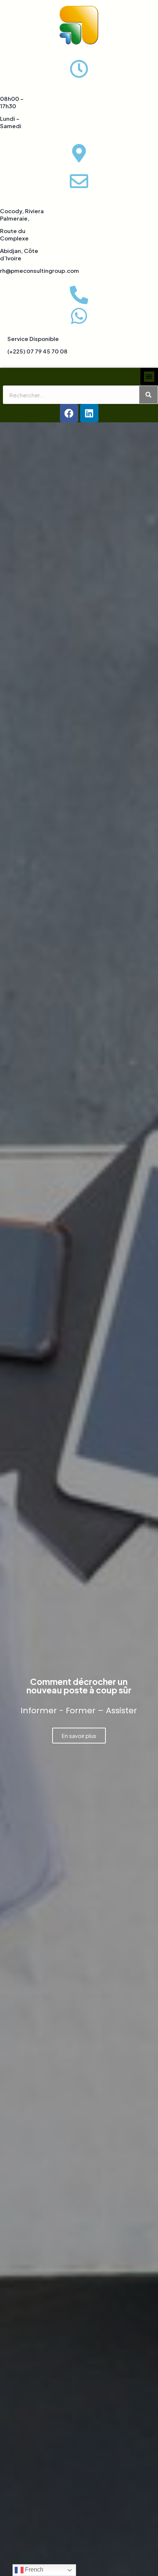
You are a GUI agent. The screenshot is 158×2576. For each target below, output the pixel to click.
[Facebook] (69, 413)
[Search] (148, 395)
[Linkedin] (89, 413)
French (33, 2570)
